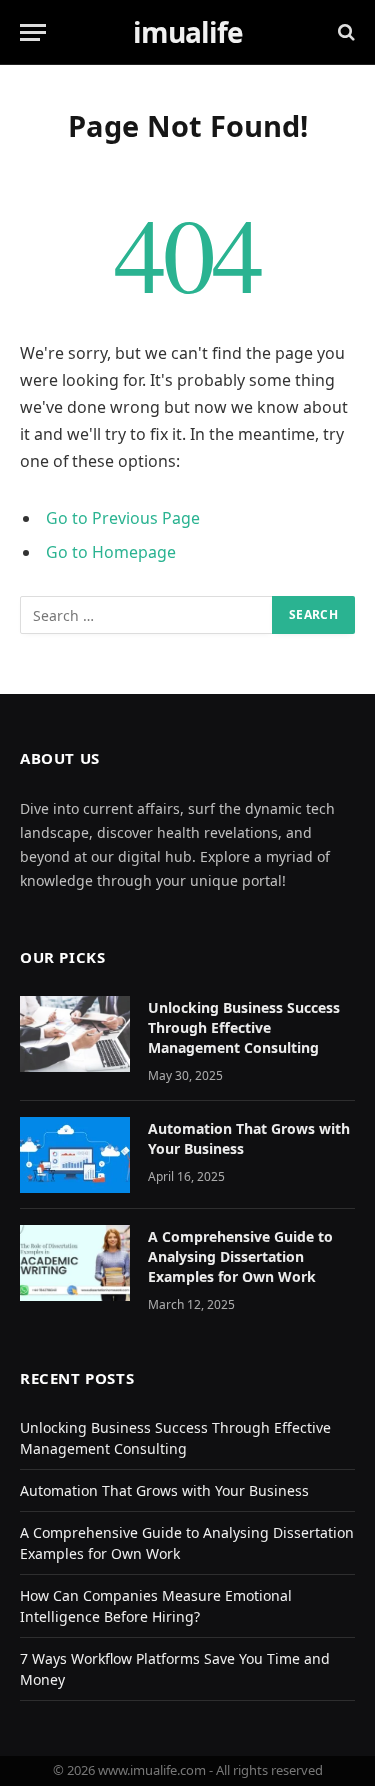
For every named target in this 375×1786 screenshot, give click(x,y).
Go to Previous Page (123, 518)
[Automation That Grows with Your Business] (75, 1155)
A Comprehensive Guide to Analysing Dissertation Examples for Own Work (240, 1256)
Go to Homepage (111, 552)
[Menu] (33, 32)
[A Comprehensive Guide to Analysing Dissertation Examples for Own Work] (75, 1263)
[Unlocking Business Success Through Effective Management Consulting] (75, 1034)
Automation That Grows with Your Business (164, 1490)
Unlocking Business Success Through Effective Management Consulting (244, 1027)
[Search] (344, 32)
